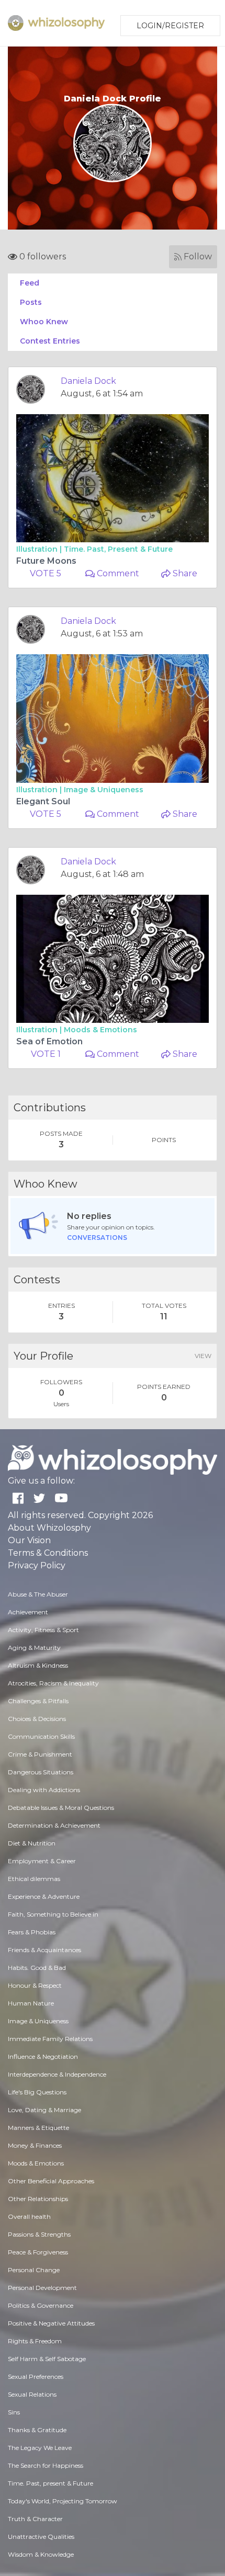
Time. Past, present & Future (118, 549)
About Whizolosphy (49, 1528)
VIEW (203, 1356)
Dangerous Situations (41, 1772)
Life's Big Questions (37, 2092)
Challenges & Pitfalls (38, 1701)
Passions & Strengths (39, 2234)
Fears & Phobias (32, 1932)
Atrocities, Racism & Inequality (53, 1683)
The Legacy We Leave (40, 2448)
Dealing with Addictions (44, 1790)
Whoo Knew (44, 322)
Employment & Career (42, 1861)
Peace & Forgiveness (38, 2252)
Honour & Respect (35, 1985)
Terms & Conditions (48, 1553)
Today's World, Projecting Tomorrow (63, 2501)
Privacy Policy (37, 1565)
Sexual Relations (32, 2394)
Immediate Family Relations (50, 2039)
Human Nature (31, 2003)
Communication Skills (41, 1736)
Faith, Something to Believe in (53, 1914)
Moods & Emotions (100, 1030)
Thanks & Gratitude (37, 2430)
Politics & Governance (41, 2305)
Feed (30, 283)
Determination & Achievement (54, 1825)
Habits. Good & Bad (37, 1968)
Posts (31, 302)
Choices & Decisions (37, 1719)
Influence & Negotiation (43, 2056)
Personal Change (34, 2270)
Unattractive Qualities (41, 2537)
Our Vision (29, 1540)
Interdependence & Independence (57, 2074)
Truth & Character (35, 2519)
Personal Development (42, 2288)
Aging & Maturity (34, 1648)
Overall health (29, 2216)
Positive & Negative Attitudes (51, 2323)
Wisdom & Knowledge (41, 2554)
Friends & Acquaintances (44, 1950)
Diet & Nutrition (32, 1843)
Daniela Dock (88, 381)
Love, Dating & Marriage (44, 2110)
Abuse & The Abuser (38, 1594)
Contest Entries (50, 341)
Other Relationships (38, 2199)
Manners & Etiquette (38, 2128)
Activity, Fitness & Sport (43, 1630)
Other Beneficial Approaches (51, 2181)
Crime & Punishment (40, 1754)
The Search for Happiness (46, 2465)
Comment (117, 573)
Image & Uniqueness (104, 790)
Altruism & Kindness (38, 1665)
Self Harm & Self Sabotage (47, 2359)
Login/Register (170, 26)
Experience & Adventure (44, 1896)
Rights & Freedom (35, 2341)
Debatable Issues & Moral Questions (61, 1808)
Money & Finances (35, 2145)
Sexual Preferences (36, 2376)
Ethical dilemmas (34, 1879)
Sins (14, 2412)
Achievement (28, 1612)
